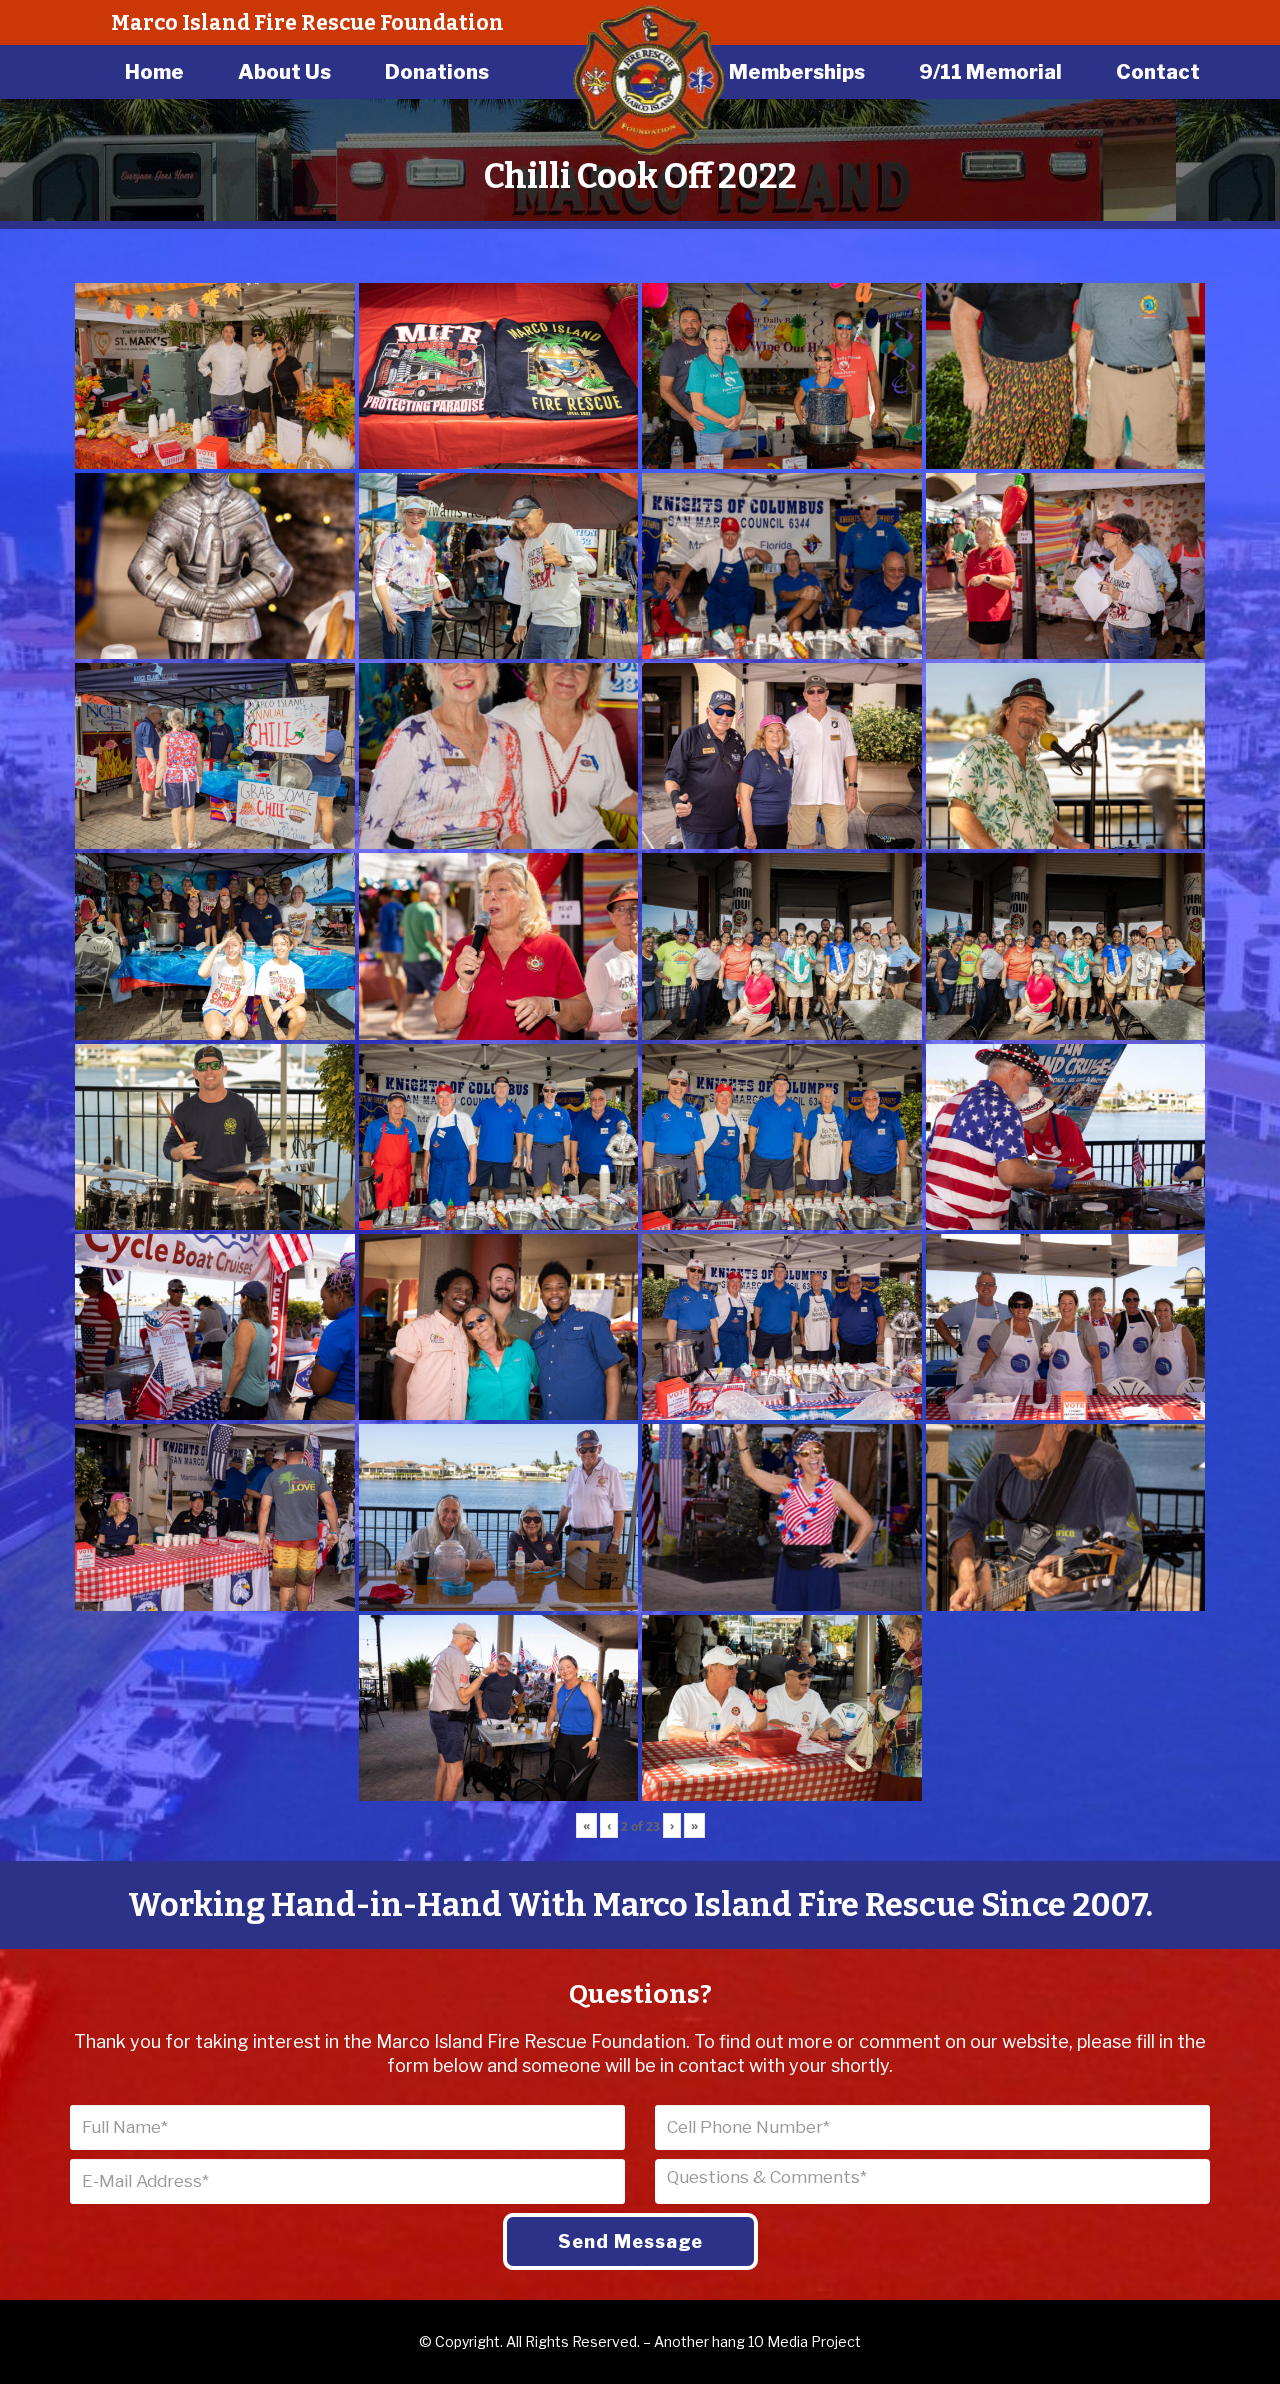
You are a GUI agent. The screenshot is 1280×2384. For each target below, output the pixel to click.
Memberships (797, 72)
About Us (284, 72)
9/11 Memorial (990, 72)
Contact (1158, 72)
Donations (437, 72)
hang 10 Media (760, 2341)
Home (154, 72)
